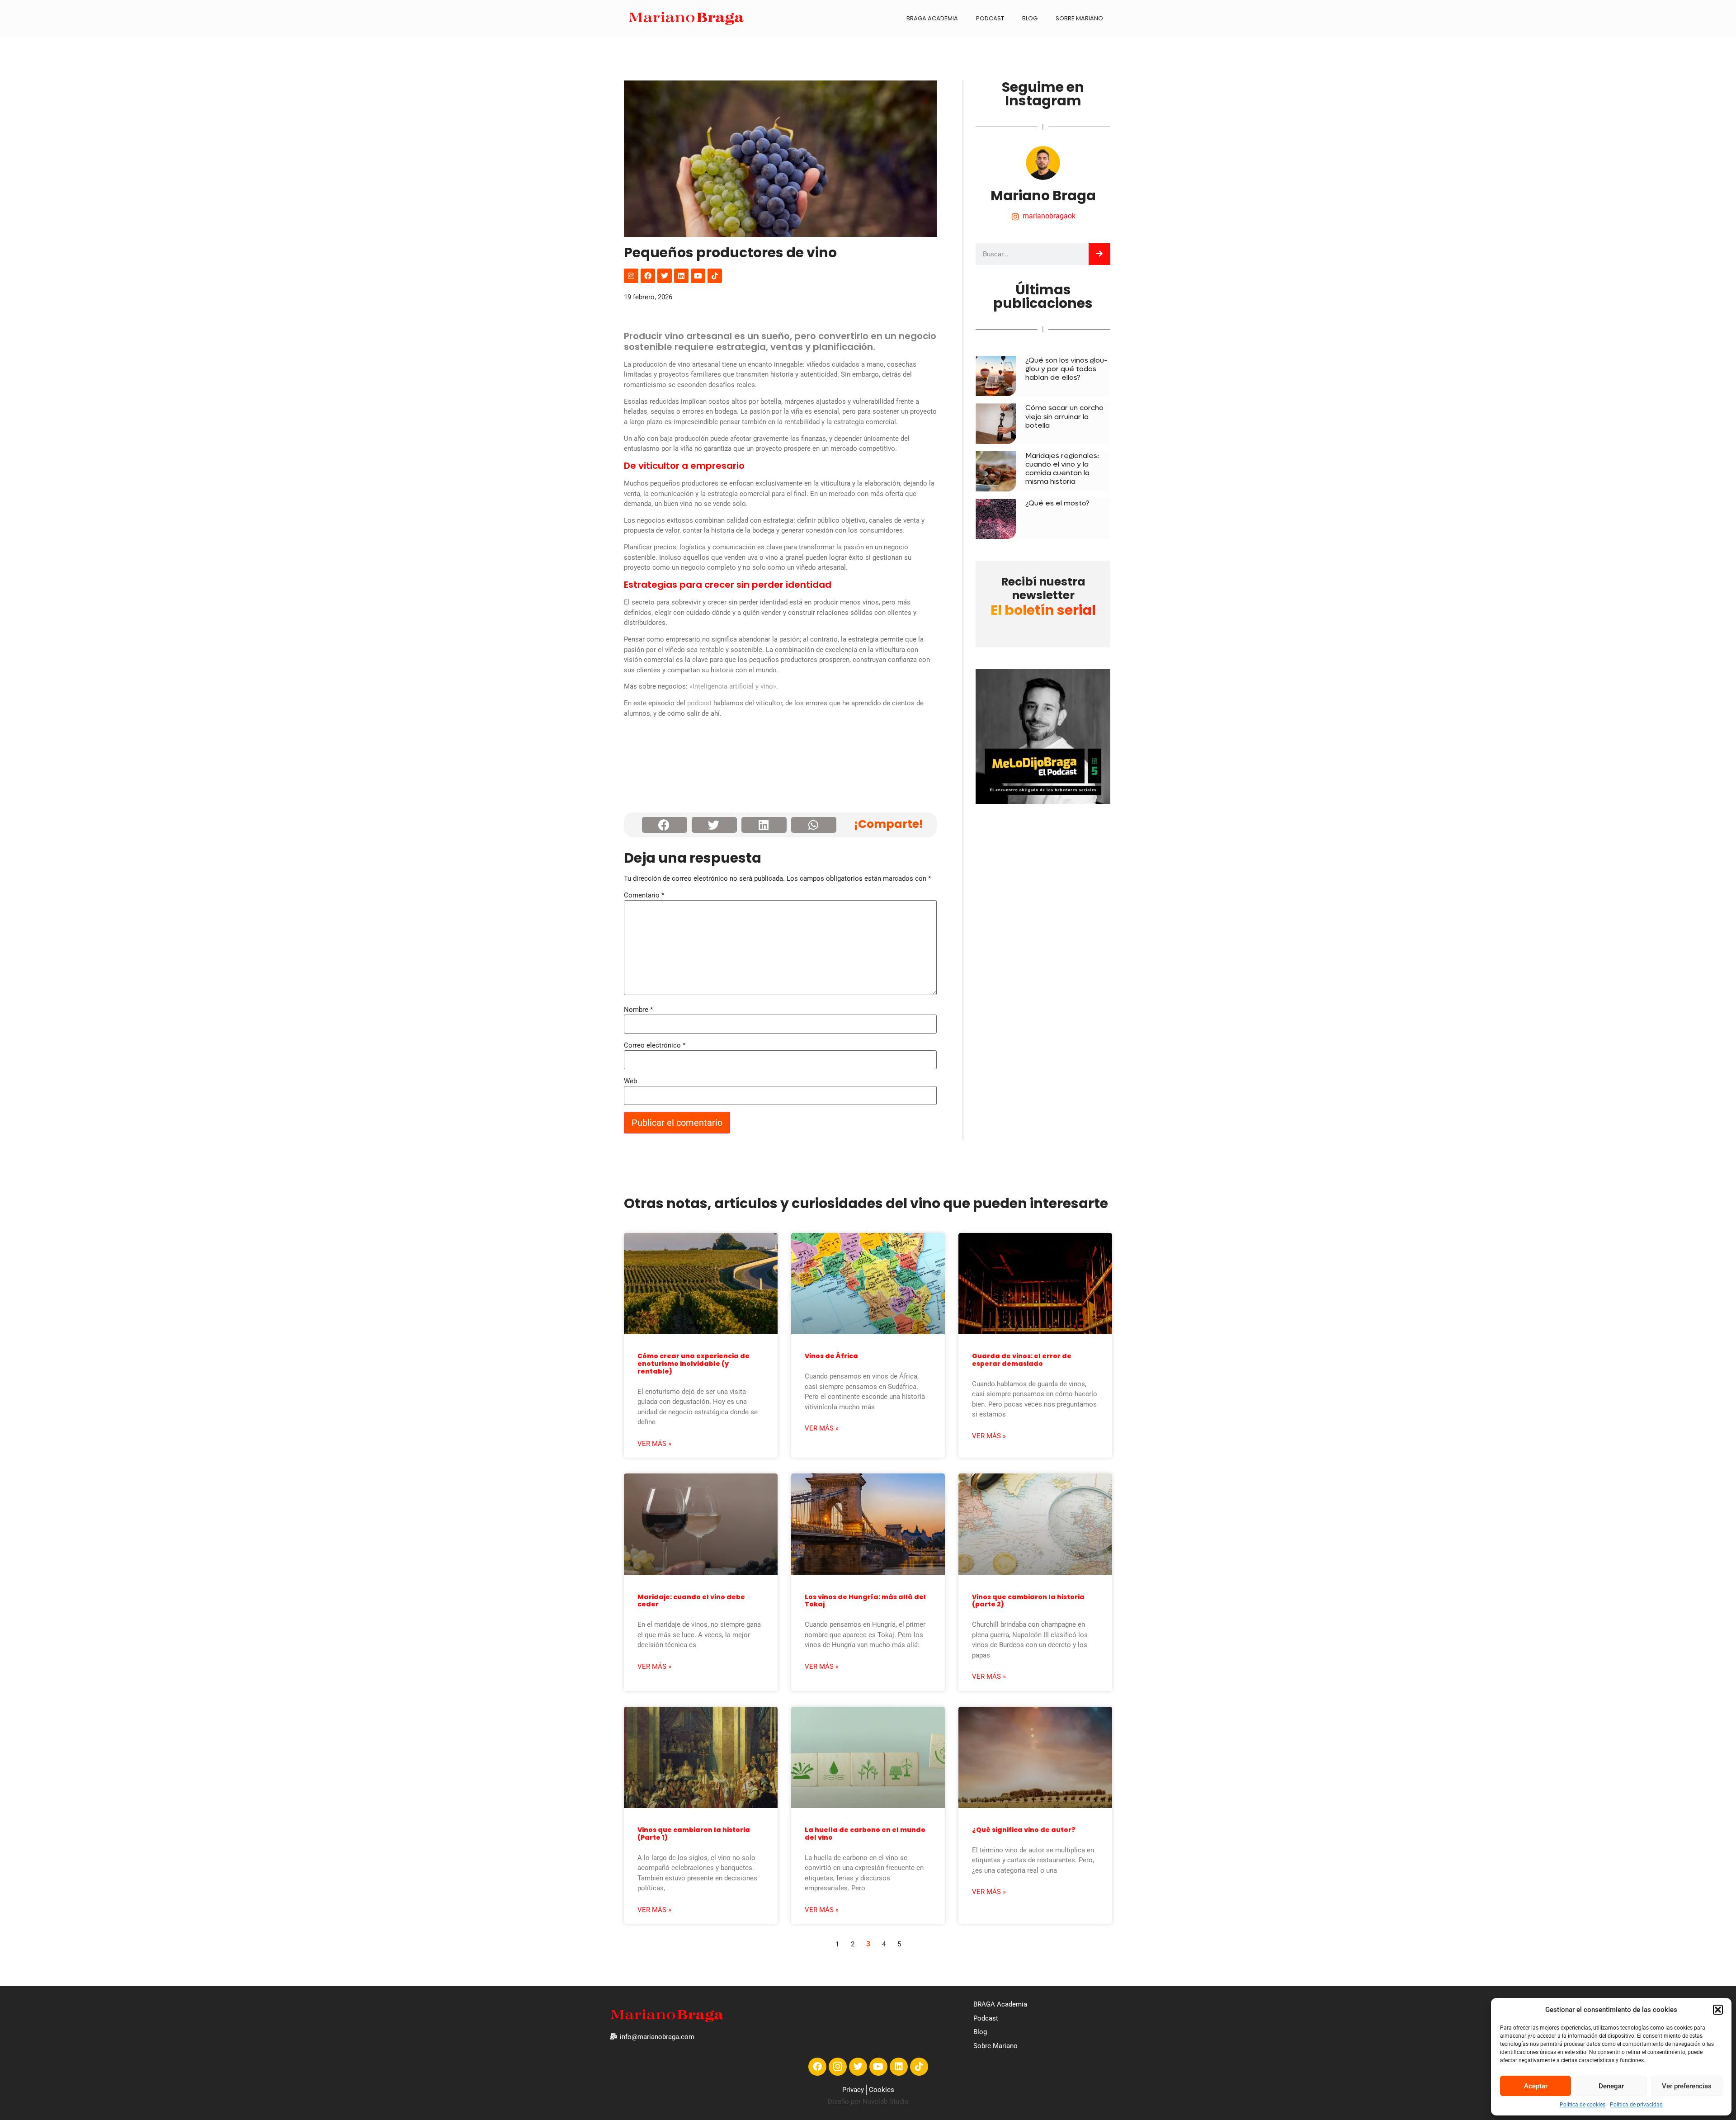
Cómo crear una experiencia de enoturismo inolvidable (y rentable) (693, 1364)
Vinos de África (831, 1356)
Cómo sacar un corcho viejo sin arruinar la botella (1064, 416)
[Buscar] (1099, 254)
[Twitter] (665, 276)
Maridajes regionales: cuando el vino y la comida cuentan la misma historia (1062, 469)
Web (630, 1081)
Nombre (638, 1010)
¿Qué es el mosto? (1057, 503)
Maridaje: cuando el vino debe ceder (691, 1601)
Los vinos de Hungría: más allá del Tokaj (865, 1601)
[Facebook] (648, 276)
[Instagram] (631, 276)
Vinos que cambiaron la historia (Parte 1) (694, 1834)
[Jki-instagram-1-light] (838, 2067)
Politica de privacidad (1636, 2105)
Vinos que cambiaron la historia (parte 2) (1028, 1601)
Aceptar (1536, 2086)
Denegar (1611, 2086)
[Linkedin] (681, 276)
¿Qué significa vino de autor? (1024, 1830)
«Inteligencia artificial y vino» (733, 686)
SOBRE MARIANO (1079, 18)
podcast (699, 703)
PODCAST (990, 18)
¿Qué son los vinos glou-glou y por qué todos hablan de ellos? (1066, 369)
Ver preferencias (1687, 2086)
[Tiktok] (715, 276)
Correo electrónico (655, 1046)
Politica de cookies (1583, 2105)
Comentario (644, 895)
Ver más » (654, 1444)
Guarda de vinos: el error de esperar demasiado (1022, 1360)
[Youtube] (698, 276)
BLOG (1030, 18)
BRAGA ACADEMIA (932, 18)
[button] (1718, 2010)
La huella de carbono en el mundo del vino (865, 1834)
